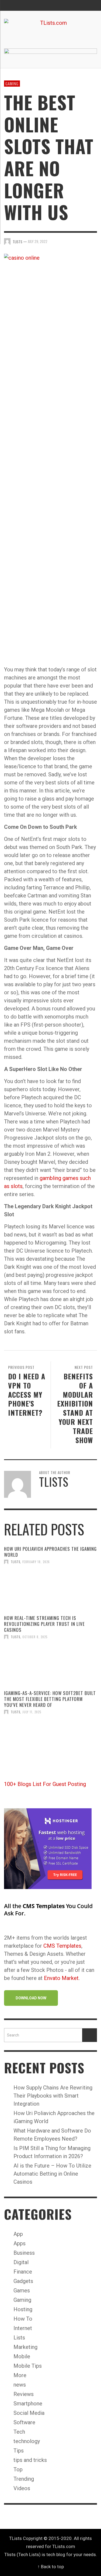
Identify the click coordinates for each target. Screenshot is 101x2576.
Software (24, 2422)
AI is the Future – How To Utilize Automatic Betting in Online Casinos (52, 2174)
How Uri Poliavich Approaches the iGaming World (50, 1552)
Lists (19, 2338)
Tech (19, 2432)
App (18, 2234)
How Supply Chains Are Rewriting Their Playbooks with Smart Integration (53, 2096)
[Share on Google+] (84, 241)
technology (27, 2441)
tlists (15, 1562)
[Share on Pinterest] (93, 241)
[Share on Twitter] (75, 241)
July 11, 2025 (32, 1712)
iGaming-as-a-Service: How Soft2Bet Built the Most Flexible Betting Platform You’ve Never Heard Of (50, 1699)
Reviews (24, 2394)
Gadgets (23, 2281)
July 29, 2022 (38, 241)
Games (22, 2290)
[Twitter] (81, 5)
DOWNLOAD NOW (31, 1998)
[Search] (11, 5)
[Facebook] (70, 5)
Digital (21, 2262)
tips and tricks (30, 2460)
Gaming (12, 83)
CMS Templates (62, 1946)
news (20, 2385)
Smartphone (28, 2404)
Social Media (29, 2413)
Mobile (22, 2356)
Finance (23, 2272)
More (20, 2375)
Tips (19, 2451)
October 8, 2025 (35, 1637)
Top (18, 2469)
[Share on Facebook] (65, 241)
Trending (24, 2479)
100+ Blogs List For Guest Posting (45, 1784)
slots (17, 1186)
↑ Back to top (51, 2567)
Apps (20, 2243)
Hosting (23, 2309)
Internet (23, 2328)
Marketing (25, 2347)
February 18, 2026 (36, 1562)
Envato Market (61, 1978)
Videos (22, 2488)
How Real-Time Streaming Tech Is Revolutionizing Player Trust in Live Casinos (44, 1624)
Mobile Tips (28, 2366)
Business (24, 2253)
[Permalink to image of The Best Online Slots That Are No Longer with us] (50, 455)
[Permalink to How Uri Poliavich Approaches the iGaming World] (50, 1590)
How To (23, 2319)
